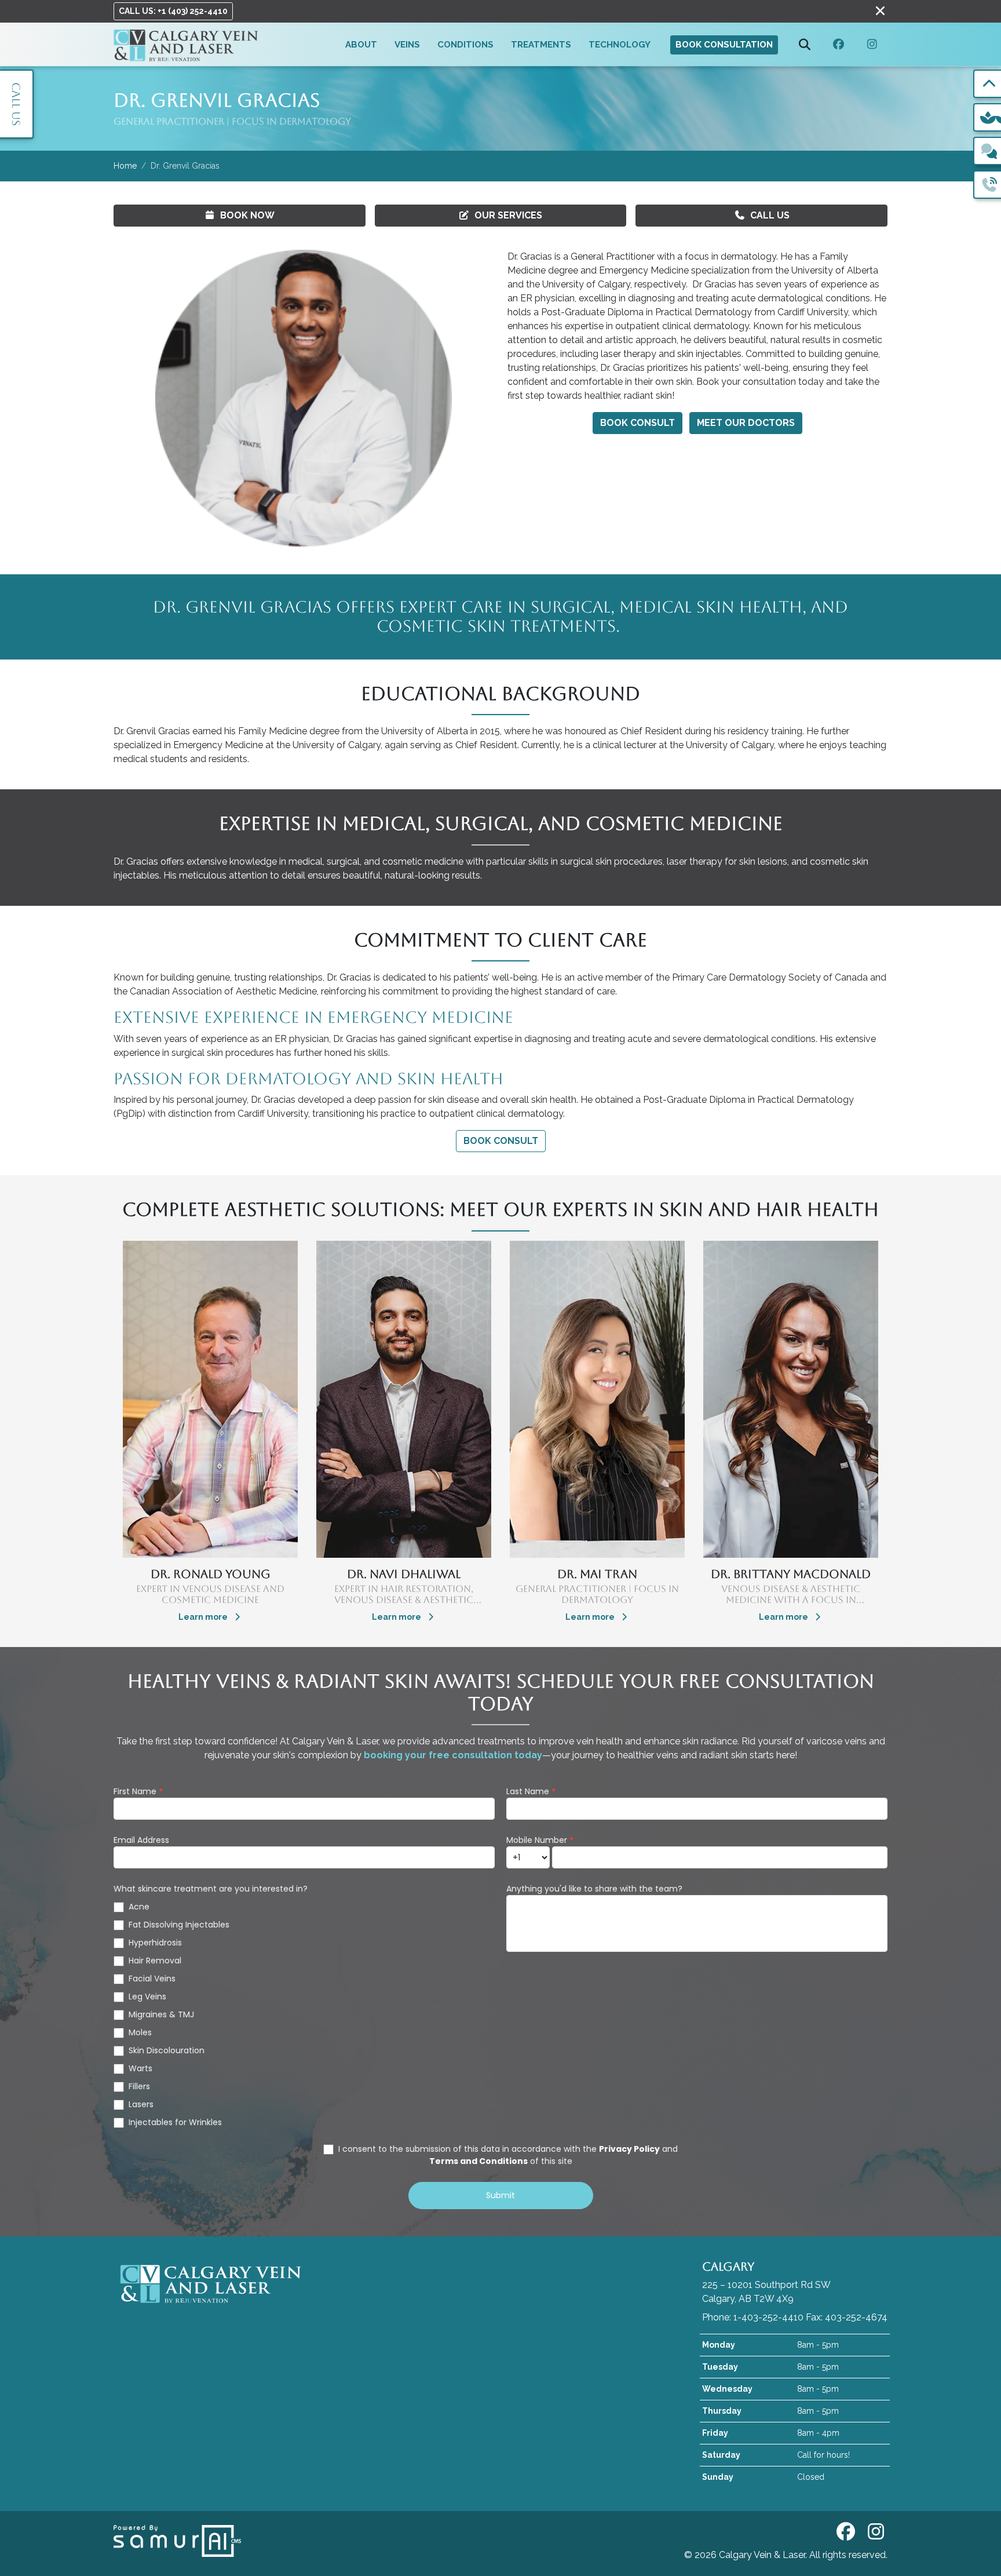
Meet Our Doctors (746, 423)
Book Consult (638, 423)
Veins (407, 45)
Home (125, 166)
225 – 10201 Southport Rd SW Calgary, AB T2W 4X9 (766, 2282)
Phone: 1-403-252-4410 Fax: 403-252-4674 (795, 2317)
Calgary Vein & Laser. (764, 2555)
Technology (620, 45)
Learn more (204, 1617)
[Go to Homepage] (186, 44)
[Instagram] (872, 45)
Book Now (247, 215)
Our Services (508, 215)
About (361, 45)
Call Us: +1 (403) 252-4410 (173, 11)
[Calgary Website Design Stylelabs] (177, 2540)
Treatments (541, 45)
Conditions (465, 45)
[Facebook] (839, 45)
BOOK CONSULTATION (724, 45)
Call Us (770, 215)
